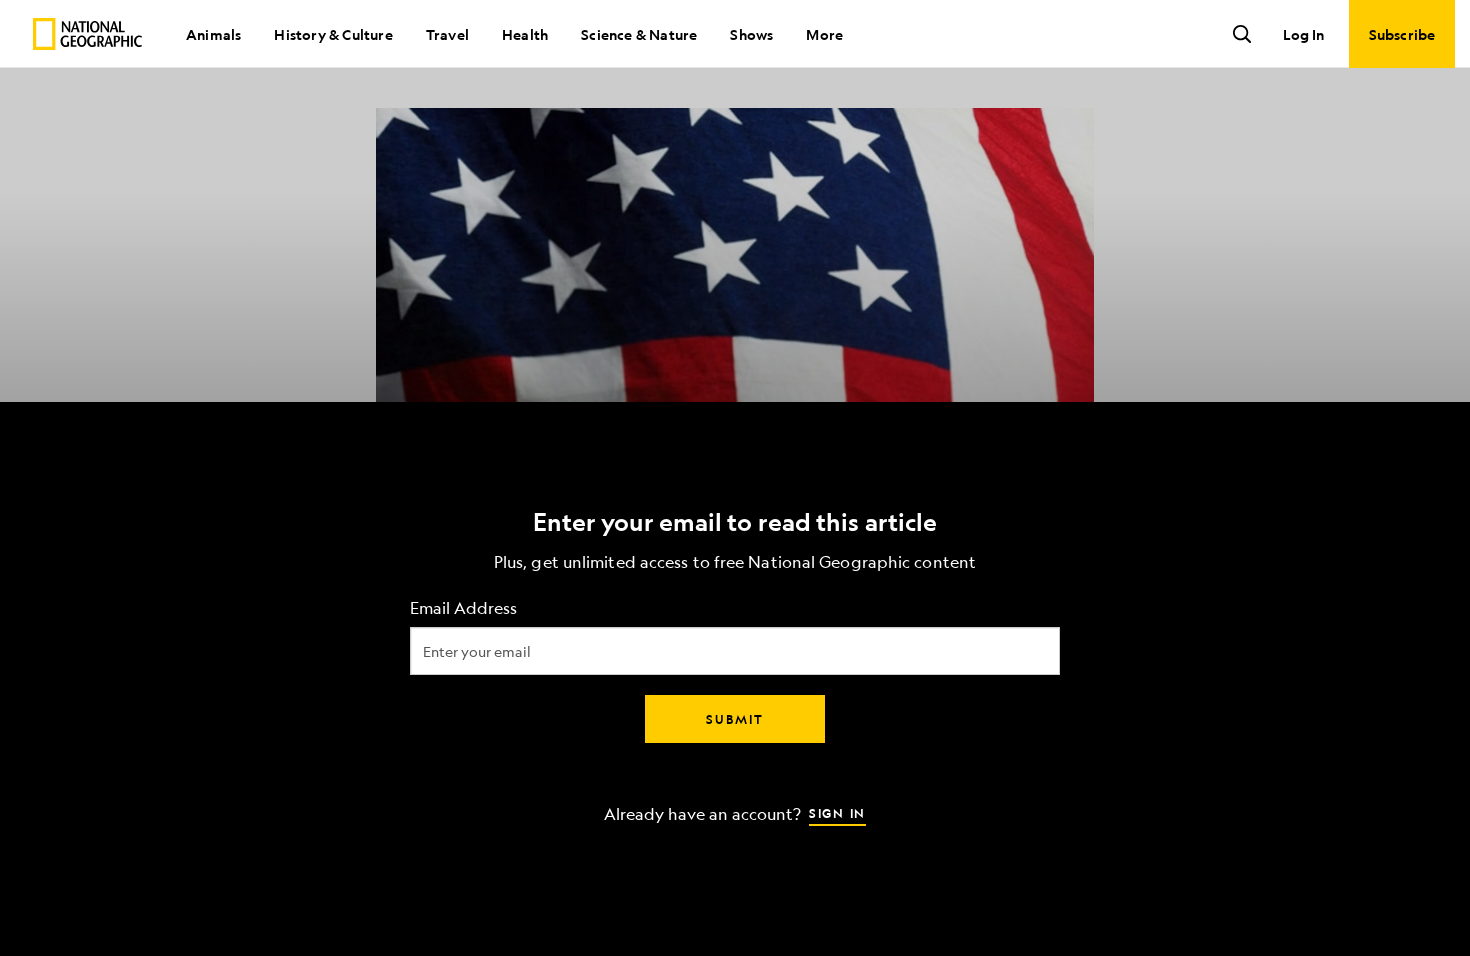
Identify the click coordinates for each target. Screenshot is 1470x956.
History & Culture (333, 34)
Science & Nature (639, 34)
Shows (751, 34)
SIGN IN (837, 813)
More (824, 34)
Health (525, 34)
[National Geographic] (87, 34)
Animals (213, 34)
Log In (1303, 34)
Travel (447, 34)
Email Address (463, 608)
